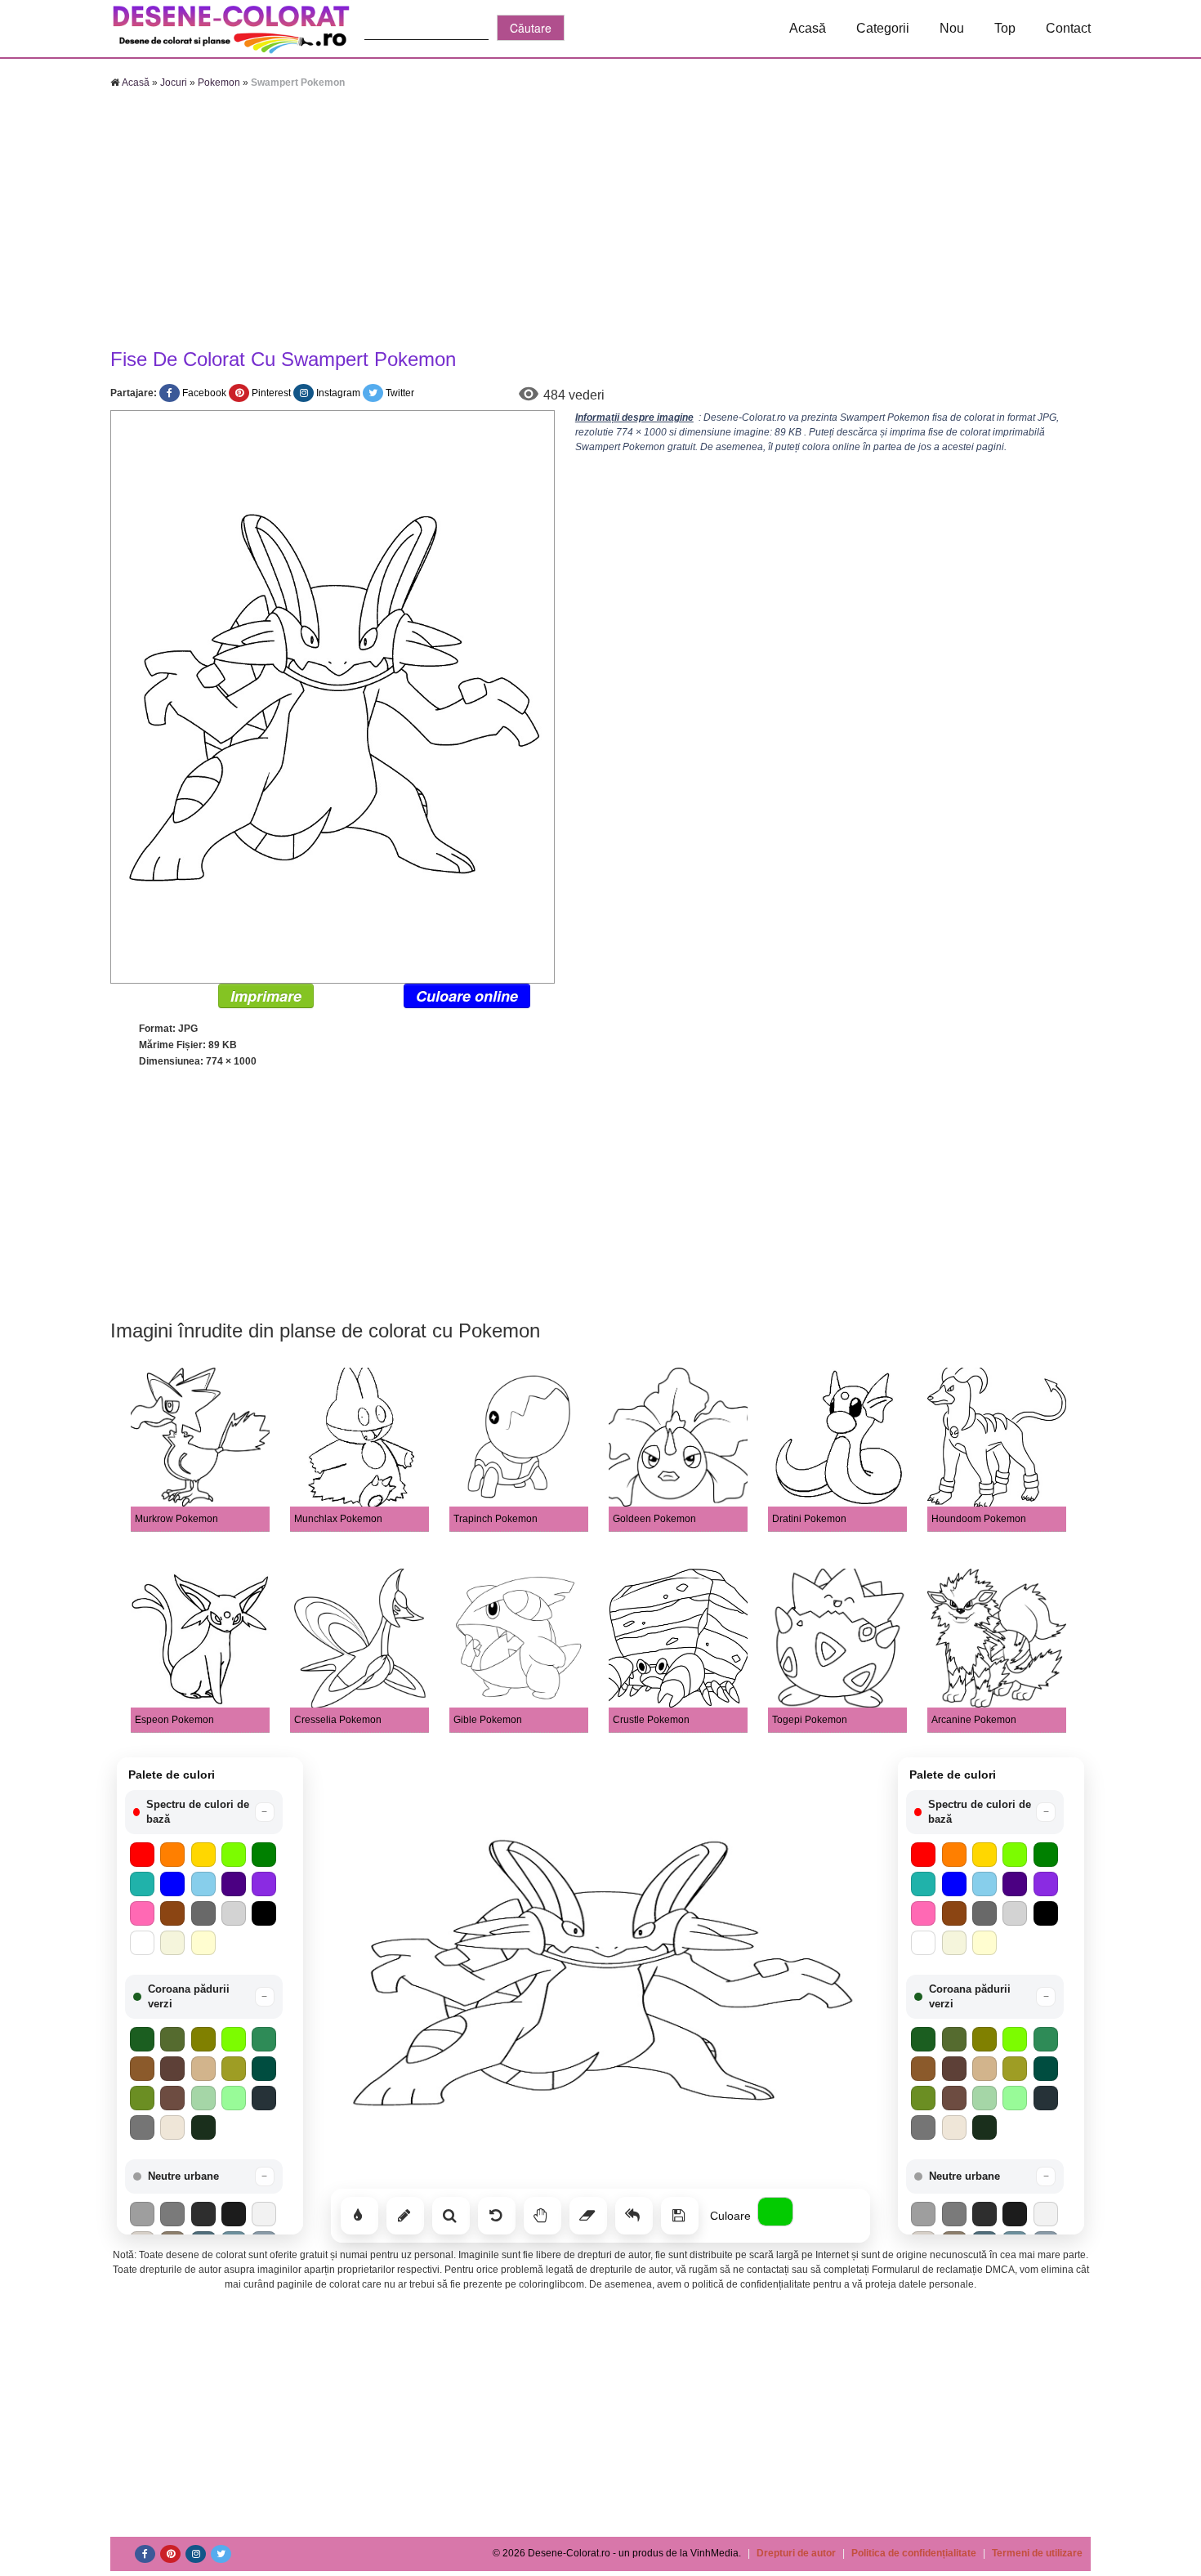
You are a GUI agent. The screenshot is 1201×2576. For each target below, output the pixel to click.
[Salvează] (680, 2216)
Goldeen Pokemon (654, 1519)
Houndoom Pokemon (979, 1519)
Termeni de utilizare (1037, 2553)
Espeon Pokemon (174, 1720)
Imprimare (266, 996)
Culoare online (467, 996)
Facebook (204, 393)
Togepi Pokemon (810, 1720)
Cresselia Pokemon (338, 1720)
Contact (1068, 28)
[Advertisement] (600, 221)
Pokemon (219, 83)
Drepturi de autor (796, 2553)
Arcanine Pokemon (974, 1720)
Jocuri (174, 83)
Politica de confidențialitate (914, 2553)
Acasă (808, 28)
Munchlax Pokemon (338, 1519)
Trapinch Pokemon (496, 1519)
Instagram (338, 393)
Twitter (400, 393)
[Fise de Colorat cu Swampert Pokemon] (333, 696)
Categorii (883, 28)
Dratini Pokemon (809, 1519)
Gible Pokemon (488, 1720)
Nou (952, 28)
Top (1005, 28)
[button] (204, 1812)
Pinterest (271, 393)
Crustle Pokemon (651, 1720)
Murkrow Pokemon (176, 1519)
